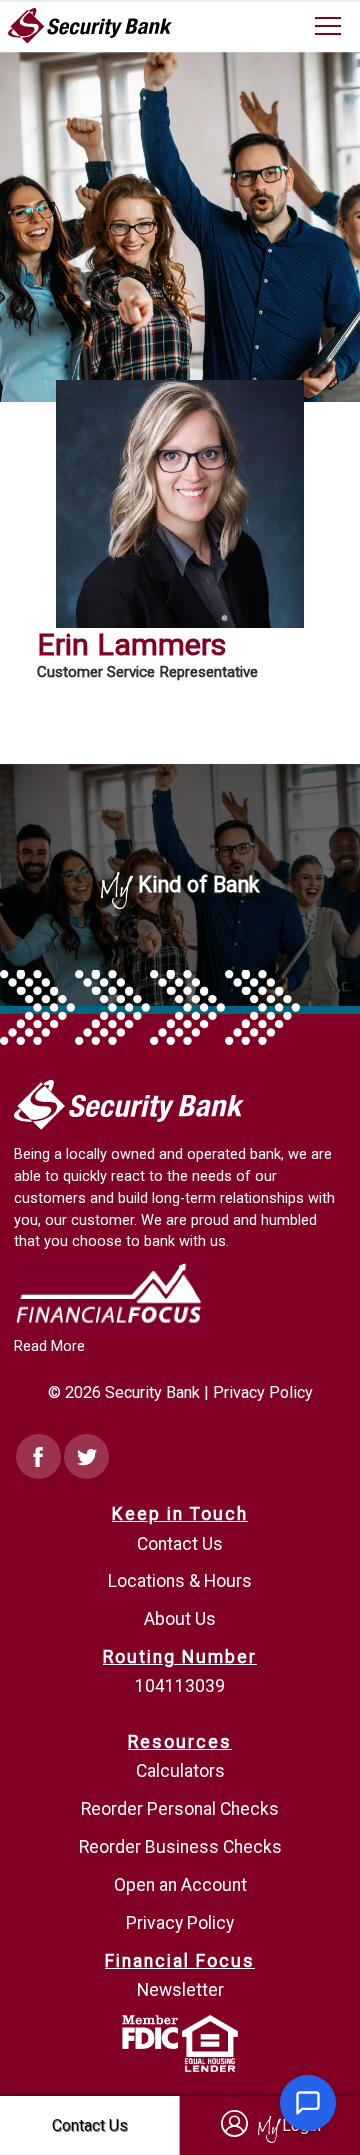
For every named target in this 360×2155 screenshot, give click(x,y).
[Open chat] (308, 2103)
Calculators (180, 1771)
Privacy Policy (263, 1392)
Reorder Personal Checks (180, 1809)
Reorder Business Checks (180, 1847)
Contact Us (180, 1544)
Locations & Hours (180, 1581)
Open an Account (180, 1885)
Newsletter (180, 1990)
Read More (49, 1346)
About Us (180, 1619)
